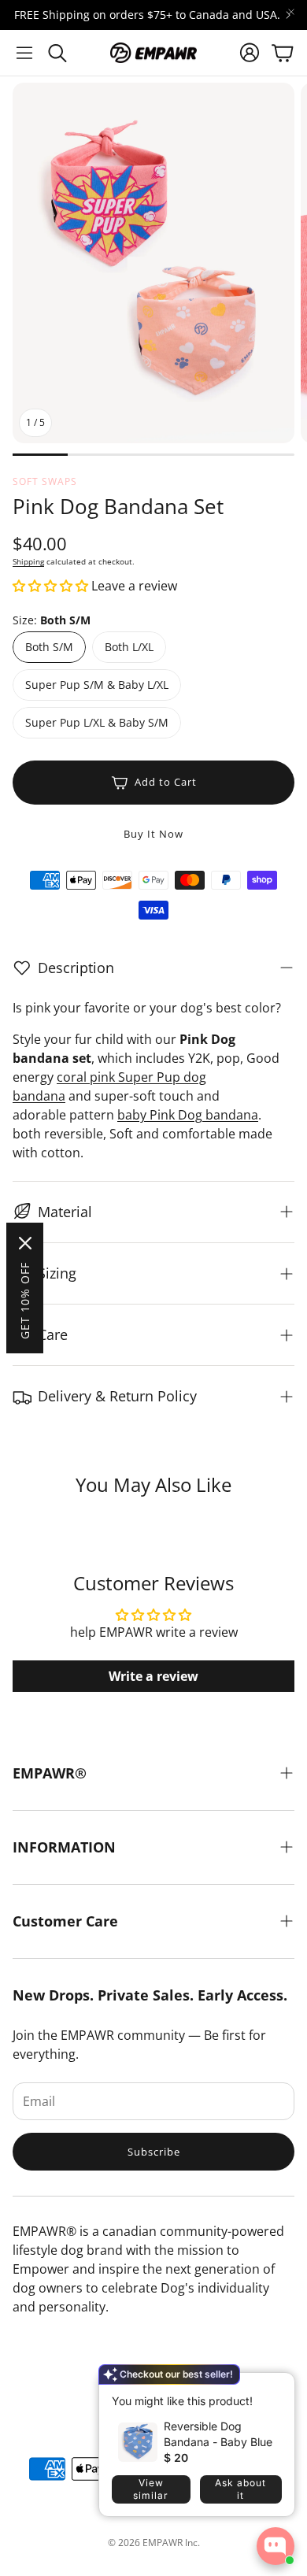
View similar (151, 2489)
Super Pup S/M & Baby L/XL (97, 685)
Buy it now (153, 834)
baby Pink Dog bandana (188, 1115)
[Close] (25, 1243)
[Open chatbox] (276, 2546)
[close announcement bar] (291, 12)
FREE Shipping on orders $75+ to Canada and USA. (147, 15)
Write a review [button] (153, 1676)
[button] (24, 53)
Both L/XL (129, 647)
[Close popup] (271, 2390)
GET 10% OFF (25, 1301)
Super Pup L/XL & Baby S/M (97, 722)
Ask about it (240, 2489)
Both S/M (49, 647)
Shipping (28, 561)
